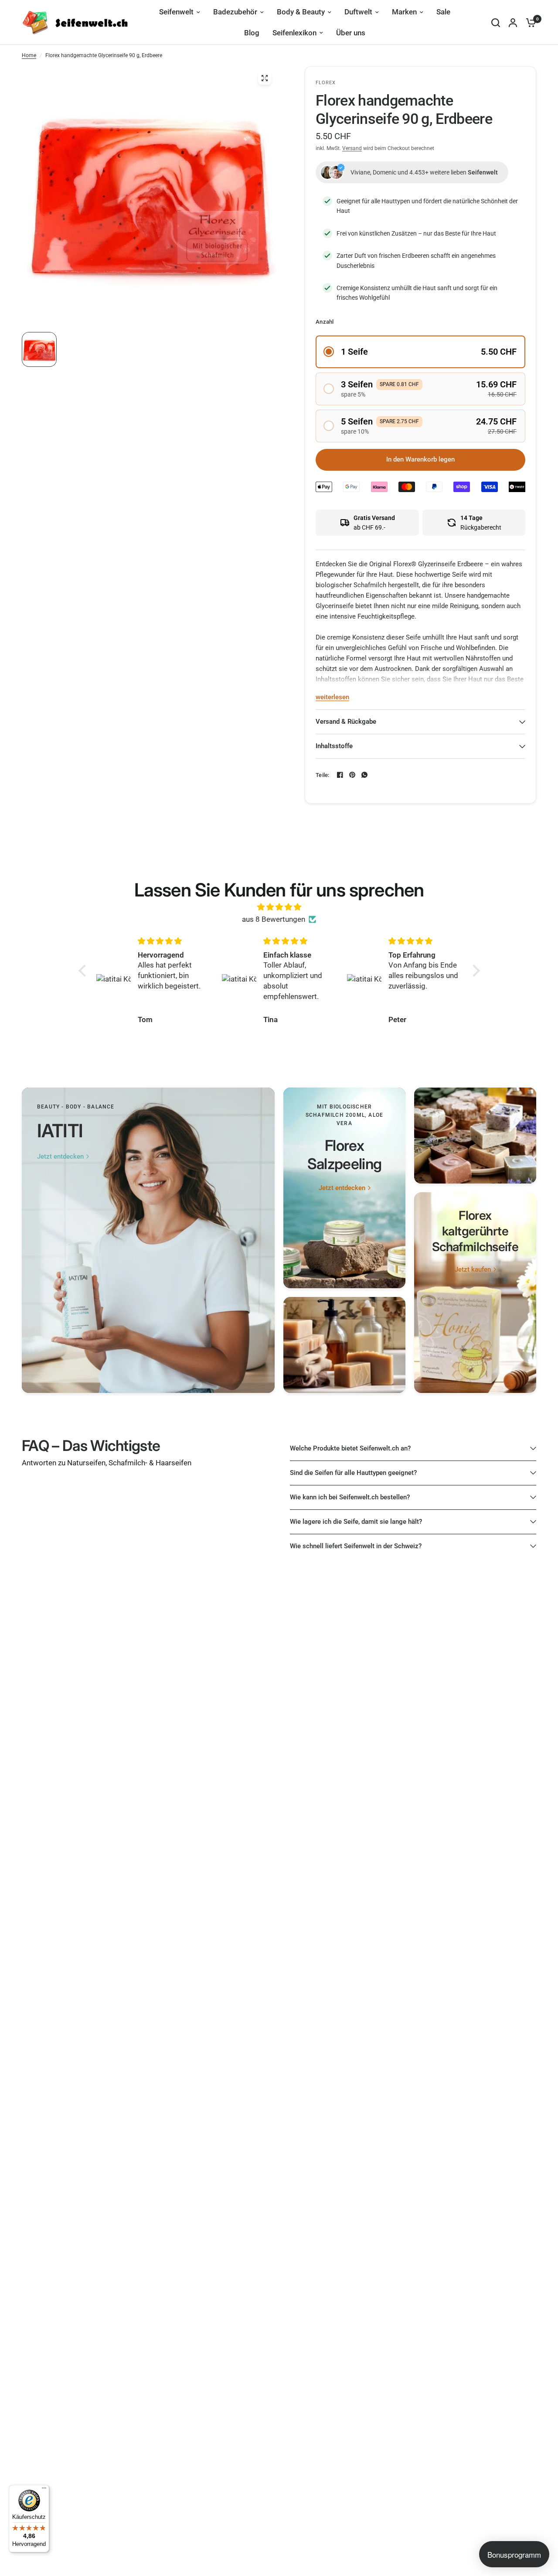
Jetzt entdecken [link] (60, 1157)
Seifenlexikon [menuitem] (294, 33)
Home (29, 55)
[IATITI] (148, 1240)
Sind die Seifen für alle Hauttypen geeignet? (353, 1473)
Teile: (323, 775)
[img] (279, 907)
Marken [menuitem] (404, 12)
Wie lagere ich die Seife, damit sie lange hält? (356, 1522)
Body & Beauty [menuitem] (301, 12)
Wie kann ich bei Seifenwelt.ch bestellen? (350, 1497)
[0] (529, 22)
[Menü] (44, 2490)
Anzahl (325, 322)
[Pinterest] (352, 775)
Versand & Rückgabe (346, 722)
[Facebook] (340, 775)
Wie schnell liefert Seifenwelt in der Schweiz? (356, 1546)
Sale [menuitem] (443, 12)
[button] (420, 352)
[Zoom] (265, 78)
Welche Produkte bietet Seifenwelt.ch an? (350, 1448)
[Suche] (496, 22)
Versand (352, 148)
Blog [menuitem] (252, 33)
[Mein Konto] (513, 22)
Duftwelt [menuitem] (358, 12)
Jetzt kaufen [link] (473, 1270)
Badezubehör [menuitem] (235, 12)
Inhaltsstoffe (334, 746)
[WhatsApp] (364, 775)
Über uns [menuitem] (351, 33)
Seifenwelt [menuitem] (176, 12)
